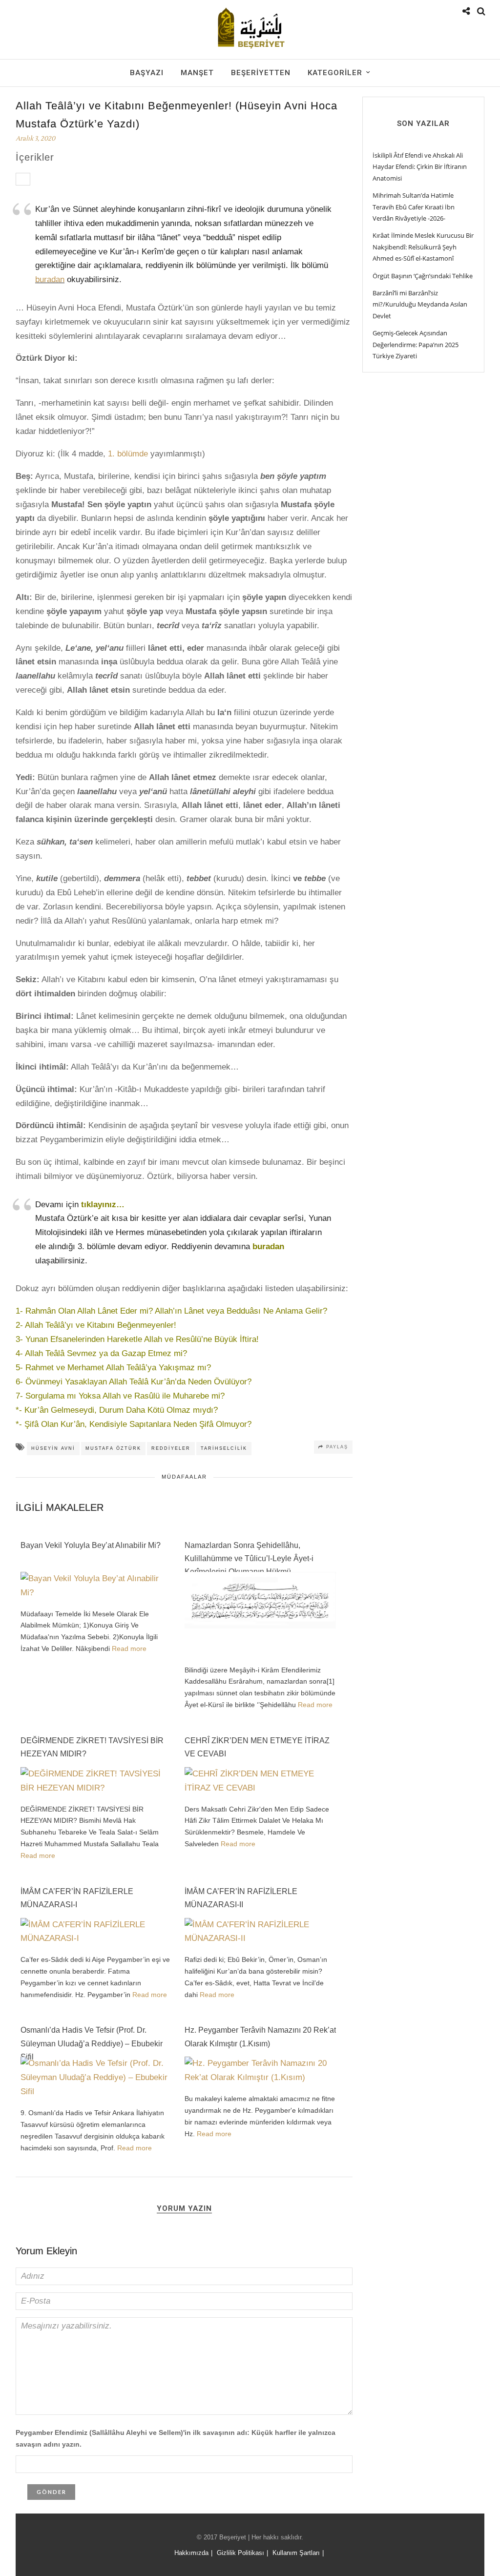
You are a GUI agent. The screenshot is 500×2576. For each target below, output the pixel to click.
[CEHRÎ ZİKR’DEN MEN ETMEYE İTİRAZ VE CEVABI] (260, 1788)
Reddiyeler (171, 1448)
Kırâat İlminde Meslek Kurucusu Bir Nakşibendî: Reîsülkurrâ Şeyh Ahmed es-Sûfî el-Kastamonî (423, 247)
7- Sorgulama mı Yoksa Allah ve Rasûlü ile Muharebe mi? (120, 1396)
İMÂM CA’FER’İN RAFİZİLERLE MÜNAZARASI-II (241, 1898)
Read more (129, 1649)
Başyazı (147, 73)
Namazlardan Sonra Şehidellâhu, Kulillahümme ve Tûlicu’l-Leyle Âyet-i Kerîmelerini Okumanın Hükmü (249, 1554)
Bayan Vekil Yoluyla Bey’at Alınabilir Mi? (91, 1545)
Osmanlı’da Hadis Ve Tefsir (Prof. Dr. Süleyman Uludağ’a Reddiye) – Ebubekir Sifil (92, 2039)
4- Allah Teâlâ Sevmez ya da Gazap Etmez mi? (101, 1353)
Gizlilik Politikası (240, 2553)
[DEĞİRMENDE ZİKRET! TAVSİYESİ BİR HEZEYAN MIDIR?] (96, 1788)
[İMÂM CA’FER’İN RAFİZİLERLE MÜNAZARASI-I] (96, 1938)
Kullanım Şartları (296, 2553)
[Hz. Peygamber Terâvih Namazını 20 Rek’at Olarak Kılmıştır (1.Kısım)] (260, 2077)
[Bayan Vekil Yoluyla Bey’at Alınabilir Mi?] (96, 1593)
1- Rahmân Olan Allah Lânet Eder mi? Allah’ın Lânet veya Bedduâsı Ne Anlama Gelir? (171, 1311)
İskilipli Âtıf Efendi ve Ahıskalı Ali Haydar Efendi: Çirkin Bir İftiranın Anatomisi (420, 167)
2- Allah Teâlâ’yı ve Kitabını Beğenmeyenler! (96, 1325)
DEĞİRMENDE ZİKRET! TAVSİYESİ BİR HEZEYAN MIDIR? (92, 1747)
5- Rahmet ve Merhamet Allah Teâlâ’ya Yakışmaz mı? (113, 1368)
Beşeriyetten (261, 73)
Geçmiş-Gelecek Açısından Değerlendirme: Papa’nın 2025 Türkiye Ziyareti (416, 344)
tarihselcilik (224, 1448)
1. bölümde (128, 454)
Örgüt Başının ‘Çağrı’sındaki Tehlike (423, 276)
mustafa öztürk (113, 1448)
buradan (50, 279)
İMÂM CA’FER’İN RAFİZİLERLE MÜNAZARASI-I (77, 1898)
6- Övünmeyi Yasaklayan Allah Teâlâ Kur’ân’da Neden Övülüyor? (134, 1382)
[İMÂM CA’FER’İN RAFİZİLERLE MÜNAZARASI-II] (260, 1938)
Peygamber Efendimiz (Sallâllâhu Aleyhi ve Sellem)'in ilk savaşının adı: (176, 2438)
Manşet (197, 73)
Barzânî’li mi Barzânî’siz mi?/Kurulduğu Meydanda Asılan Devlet (420, 304)
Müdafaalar (184, 1477)
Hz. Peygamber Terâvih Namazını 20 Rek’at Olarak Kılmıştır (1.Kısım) (260, 2037)
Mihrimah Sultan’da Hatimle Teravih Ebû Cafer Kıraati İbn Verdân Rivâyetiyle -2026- (414, 207)
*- (20, 1424)
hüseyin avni (53, 1448)
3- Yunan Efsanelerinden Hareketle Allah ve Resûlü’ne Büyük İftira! (137, 1339)
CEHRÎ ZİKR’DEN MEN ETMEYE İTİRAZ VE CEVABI (257, 1747)
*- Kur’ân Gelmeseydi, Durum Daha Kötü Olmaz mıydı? (117, 1410)
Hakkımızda (191, 2553)
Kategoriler (335, 73)
